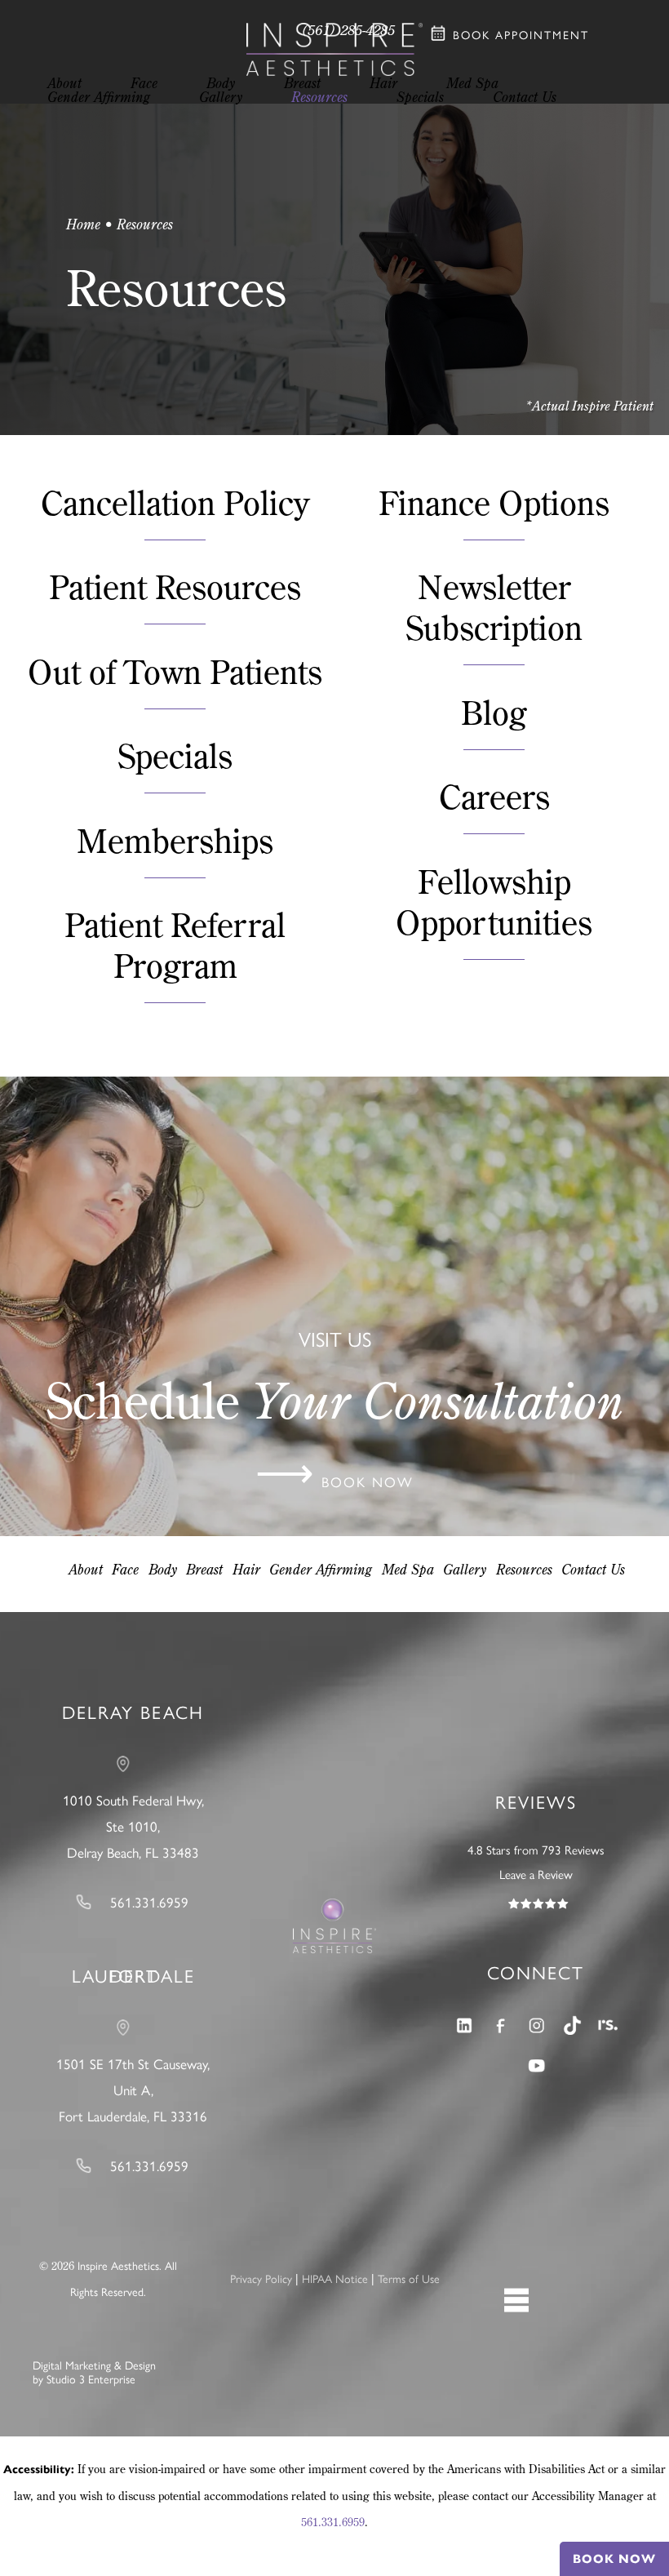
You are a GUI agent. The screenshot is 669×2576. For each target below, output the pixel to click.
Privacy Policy (261, 2279)
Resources (524, 1569)
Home (83, 224)
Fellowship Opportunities (494, 902)
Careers (494, 796)
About (86, 1569)
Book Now (614, 2559)
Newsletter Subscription (494, 607)
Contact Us (593, 1569)
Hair (246, 1569)
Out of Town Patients (175, 671)
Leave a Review (536, 1875)
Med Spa (408, 1569)
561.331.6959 (333, 2522)
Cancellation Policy (175, 502)
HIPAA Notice (335, 2279)
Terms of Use (409, 2279)
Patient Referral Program (175, 945)
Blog (494, 712)
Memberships (175, 840)
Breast (204, 1569)
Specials (175, 755)
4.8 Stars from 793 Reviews (536, 1850)
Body (163, 1569)
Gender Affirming (321, 1569)
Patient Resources (175, 586)
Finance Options (494, 502)
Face (125, 1569)
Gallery (465, 1569)
